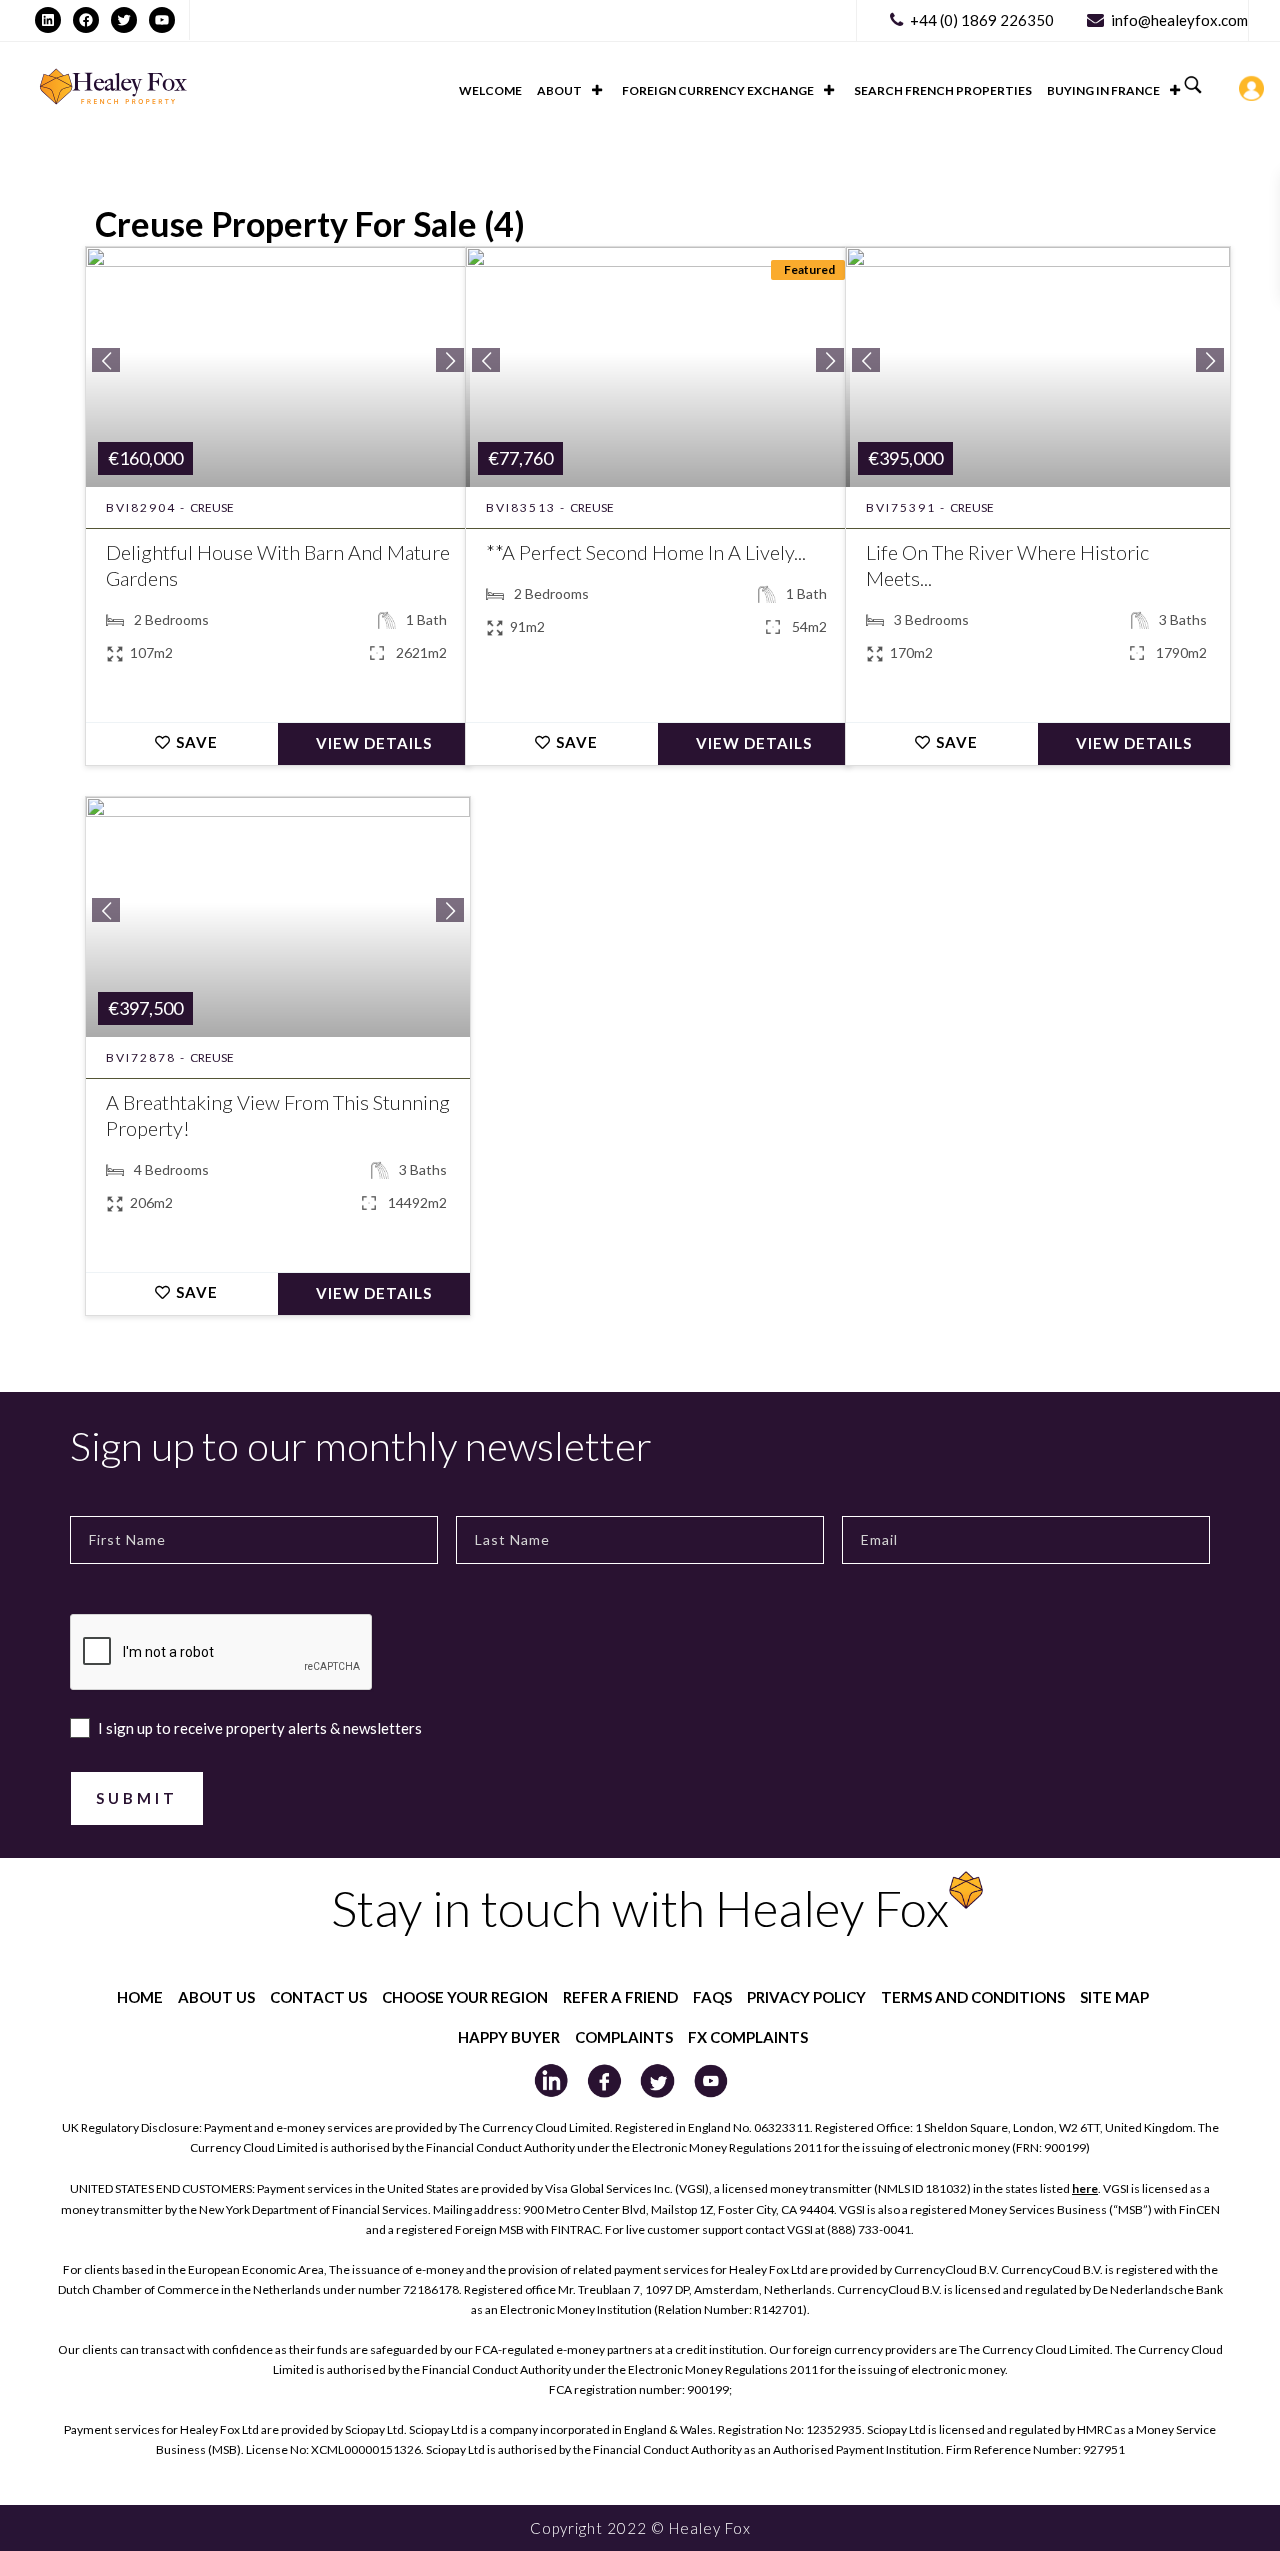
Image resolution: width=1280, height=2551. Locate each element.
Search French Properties (943, 90)
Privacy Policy (806, 1997)
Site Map (1114, 1997)
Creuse (212, 507)
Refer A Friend (620, 1997)
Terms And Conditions (973, 1997)
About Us (216, 1997)
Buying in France (1103, 90)
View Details (374, 743)
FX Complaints (748, 2037)
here (1085, 2188)
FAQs (712, 1997)
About (559, 90)
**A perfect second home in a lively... (646, 552)
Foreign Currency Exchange (718, 90)
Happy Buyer (509, 2037)
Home (140, 1997)
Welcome (490, 90)
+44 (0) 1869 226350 (982, 20)
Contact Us (318, 1997)
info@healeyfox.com (1179, 20)
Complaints (624, 2037)
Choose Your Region (465, 1997)
